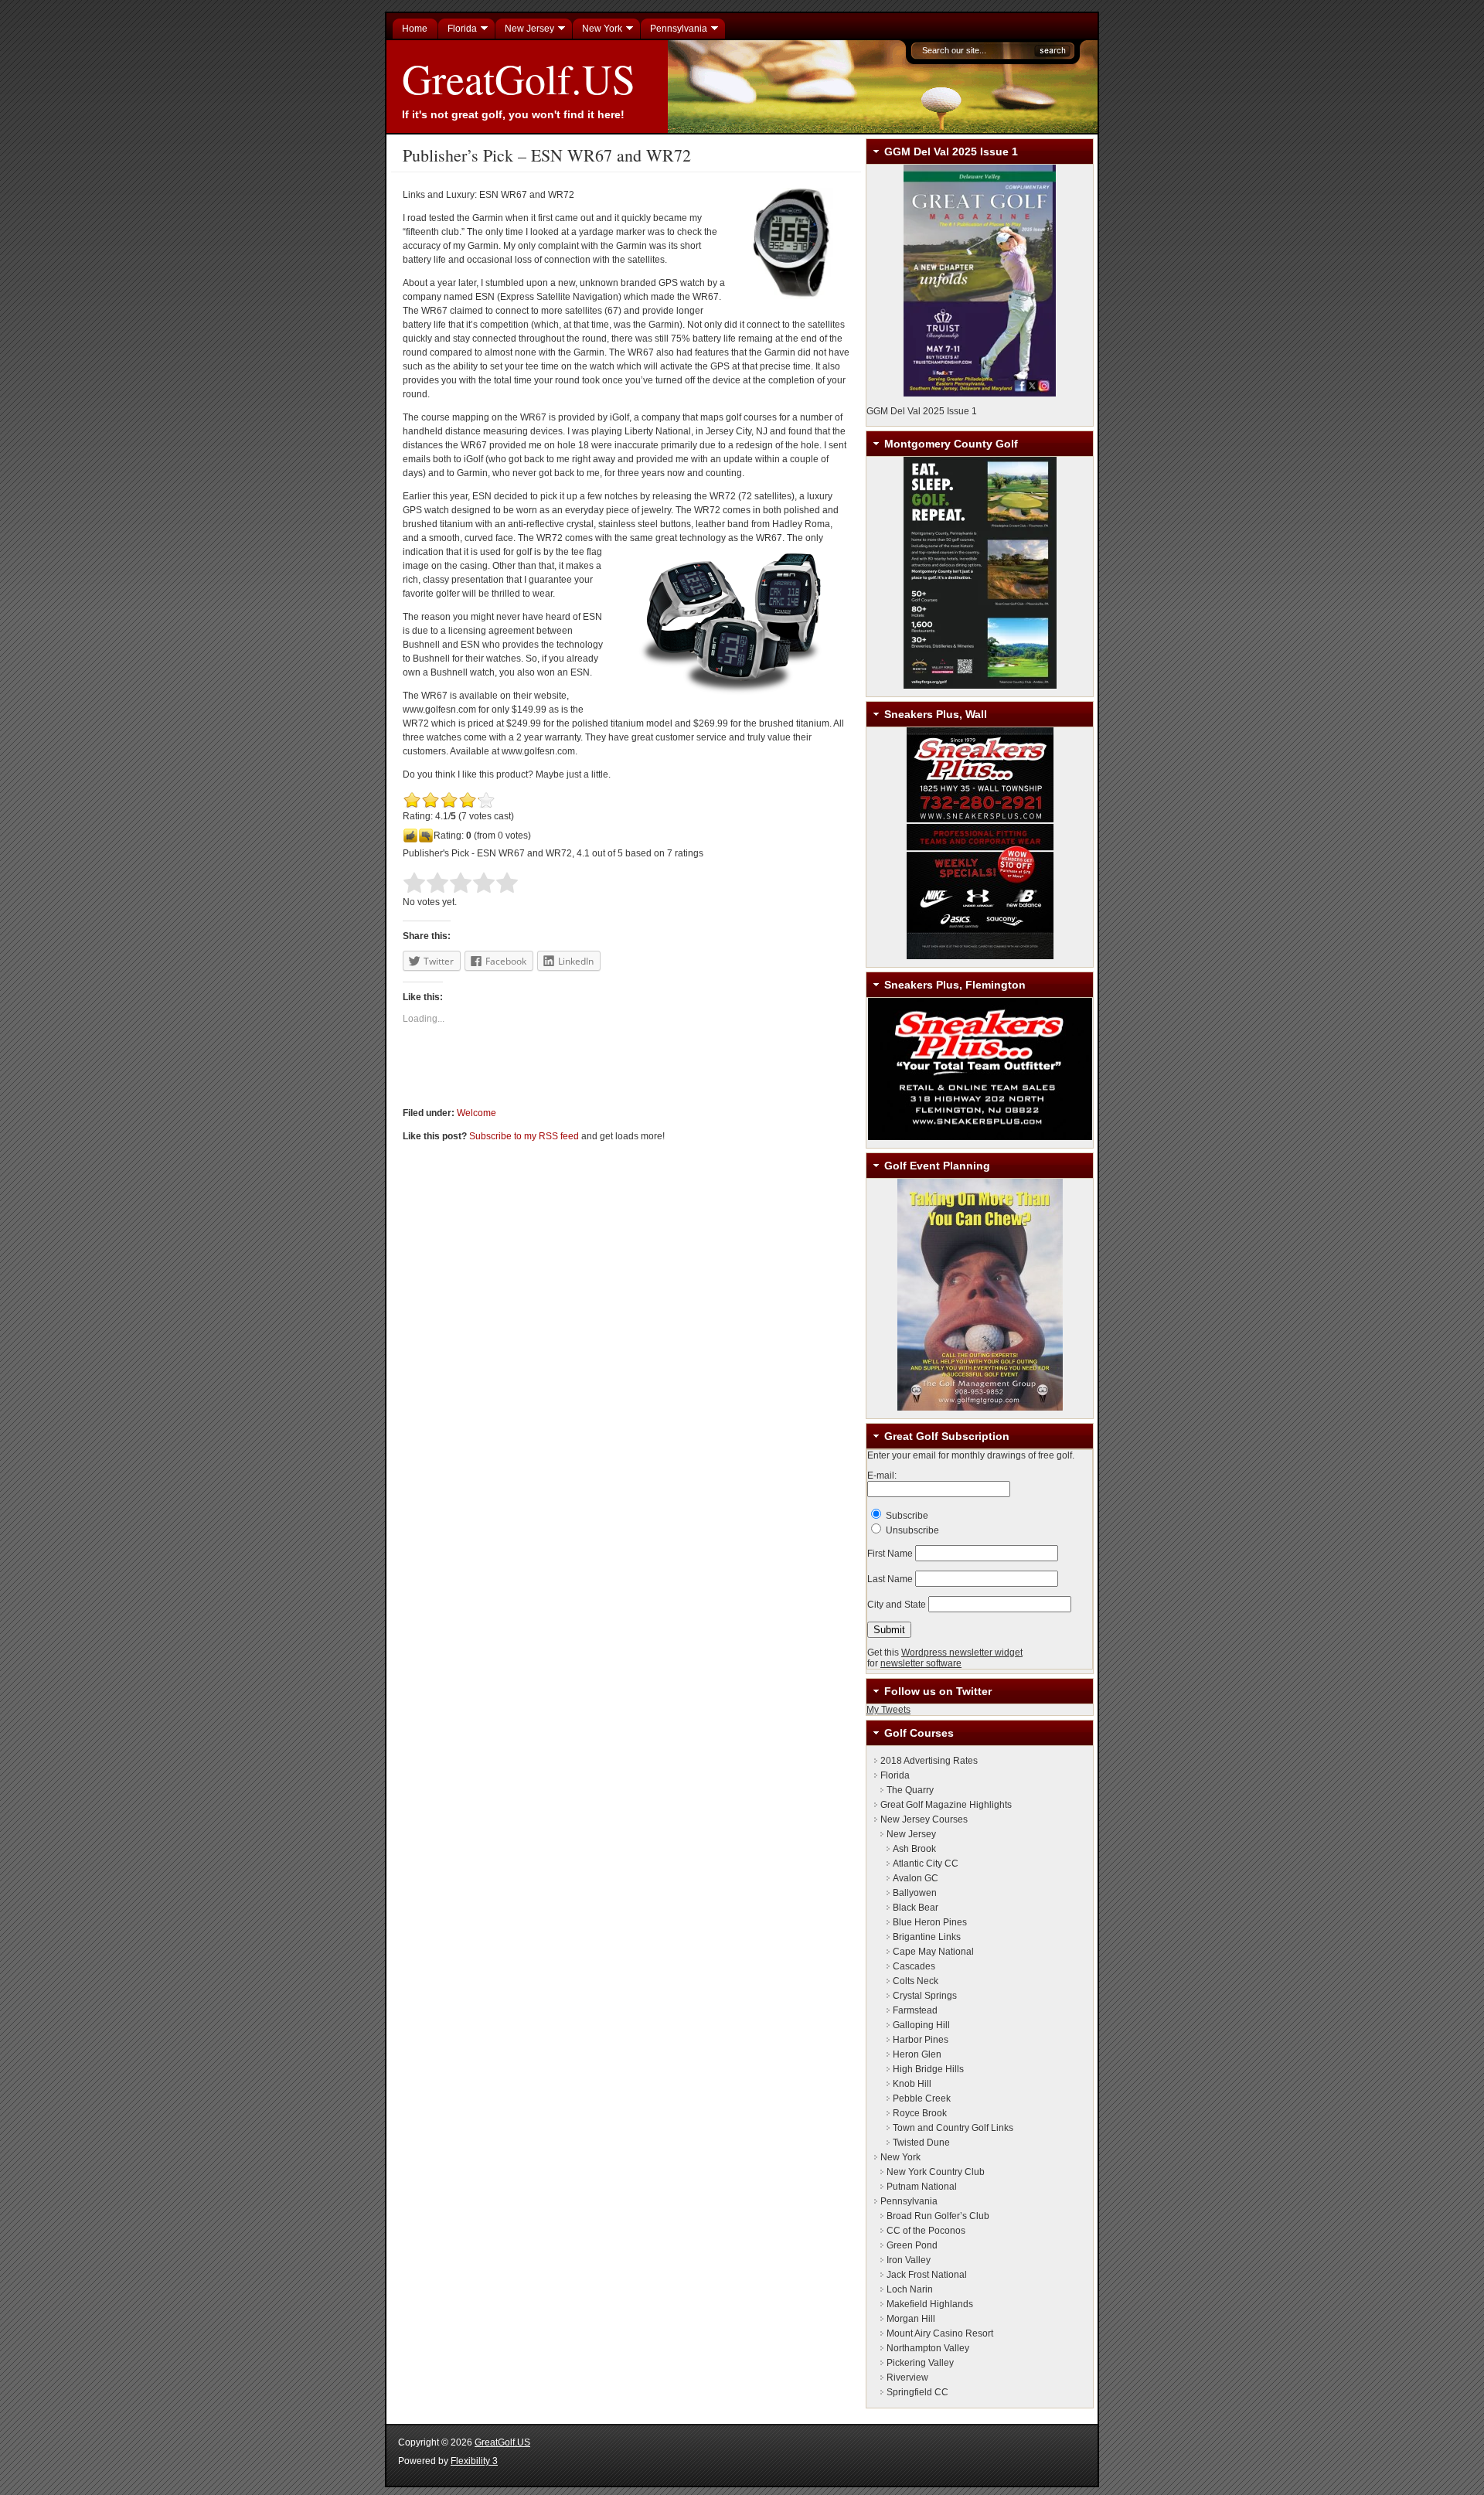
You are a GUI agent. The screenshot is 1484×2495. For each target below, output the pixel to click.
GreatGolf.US (519, 78)
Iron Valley (909, 2260)
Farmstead (915, 2010)
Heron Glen (917, 2054)
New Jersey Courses (924, 1819)
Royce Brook (920, 2113)
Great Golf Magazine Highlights (946, 1805)
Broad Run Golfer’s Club (938, 2216)
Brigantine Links (927, 1937)
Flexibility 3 (474, 2461)
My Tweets (888, 1710)
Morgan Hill (911, 2319)
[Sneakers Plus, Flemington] (980, 1069)
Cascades (914, 1966)
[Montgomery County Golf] (980, 573)
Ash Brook (914, 1849)
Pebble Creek (922, 2098)
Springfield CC (917, 2392)
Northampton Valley (928, 2348)
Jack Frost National (927, 2275)
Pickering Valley (920, 2363)
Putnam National (922, 2187)
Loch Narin (910, 2289)
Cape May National (933, 1952)
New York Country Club (936, 2172)
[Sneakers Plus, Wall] (980, 843)
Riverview (907, 2378)
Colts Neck (916, 1981)
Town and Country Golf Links (953, 2128)
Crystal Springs (925, 1996)
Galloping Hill (921, 2025)
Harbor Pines (921, 2040)
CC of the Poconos (926, 2231)
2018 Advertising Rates (929, 1761)
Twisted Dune (921, 2143)
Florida (895, 1775)
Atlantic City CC (926, 1864)
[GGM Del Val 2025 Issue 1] (980, 281)
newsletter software (921, 1663)
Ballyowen (915, 1893)
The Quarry (910, 1790)
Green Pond (912, 2245)
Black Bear (916, 1908)
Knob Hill (912, 2084)
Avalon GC (916, 1878)
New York (900, 2157)
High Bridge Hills (928, 2069)
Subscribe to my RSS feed (524, 1136)
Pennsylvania (909, 2201)
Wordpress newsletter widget (962, 1653)
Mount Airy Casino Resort (940, 2333)
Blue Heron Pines (930, 1922)
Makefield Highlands (930, 2304)
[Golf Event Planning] (980, 1295)
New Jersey (911, 1834)
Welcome (477, 1113)
